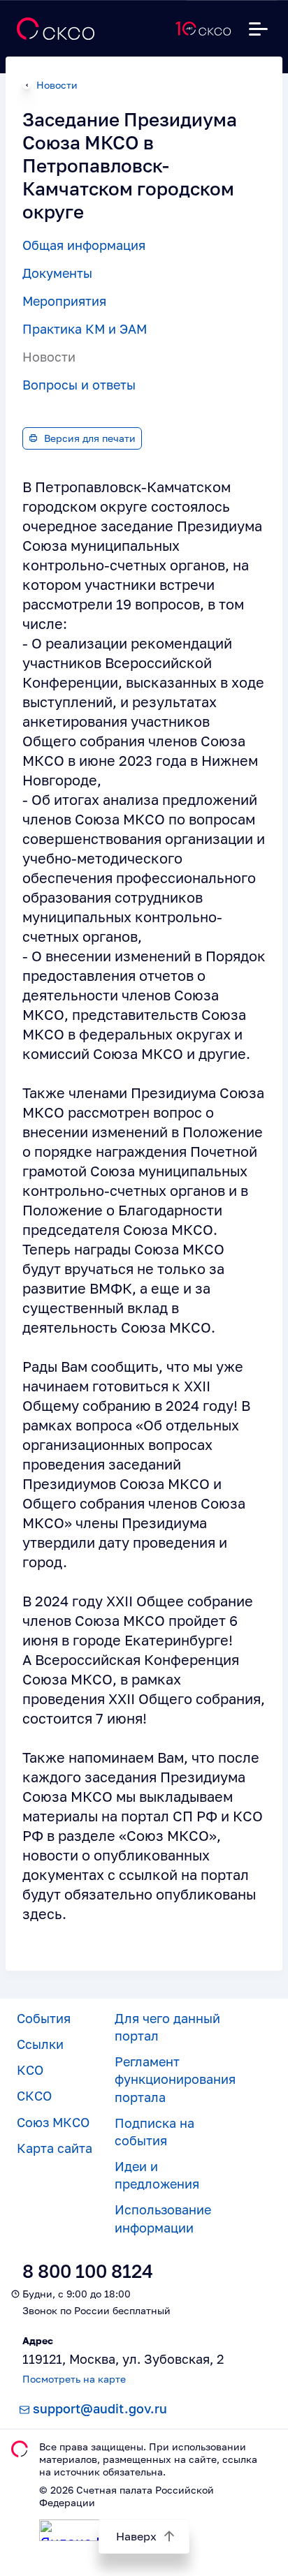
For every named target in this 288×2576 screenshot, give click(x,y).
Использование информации (163, 2218)
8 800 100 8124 (88, 2271)
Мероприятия (64, 301)
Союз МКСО (53, 2122)
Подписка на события (154, 2132)
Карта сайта (55, 2148)
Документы (57, 273)
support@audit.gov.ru (100, 2408)
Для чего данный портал (167, 2027)
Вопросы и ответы (79, 385)
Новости (57, 85)
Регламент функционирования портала (175, 2079)
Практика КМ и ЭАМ (85, 329)
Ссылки (40, 2044)
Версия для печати (90, 438)
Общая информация (84, 245)
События (44, 2018)
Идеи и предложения (157, 2175)
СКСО (34, 2096)
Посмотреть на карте (74, 2379)
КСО (30, 2070)
